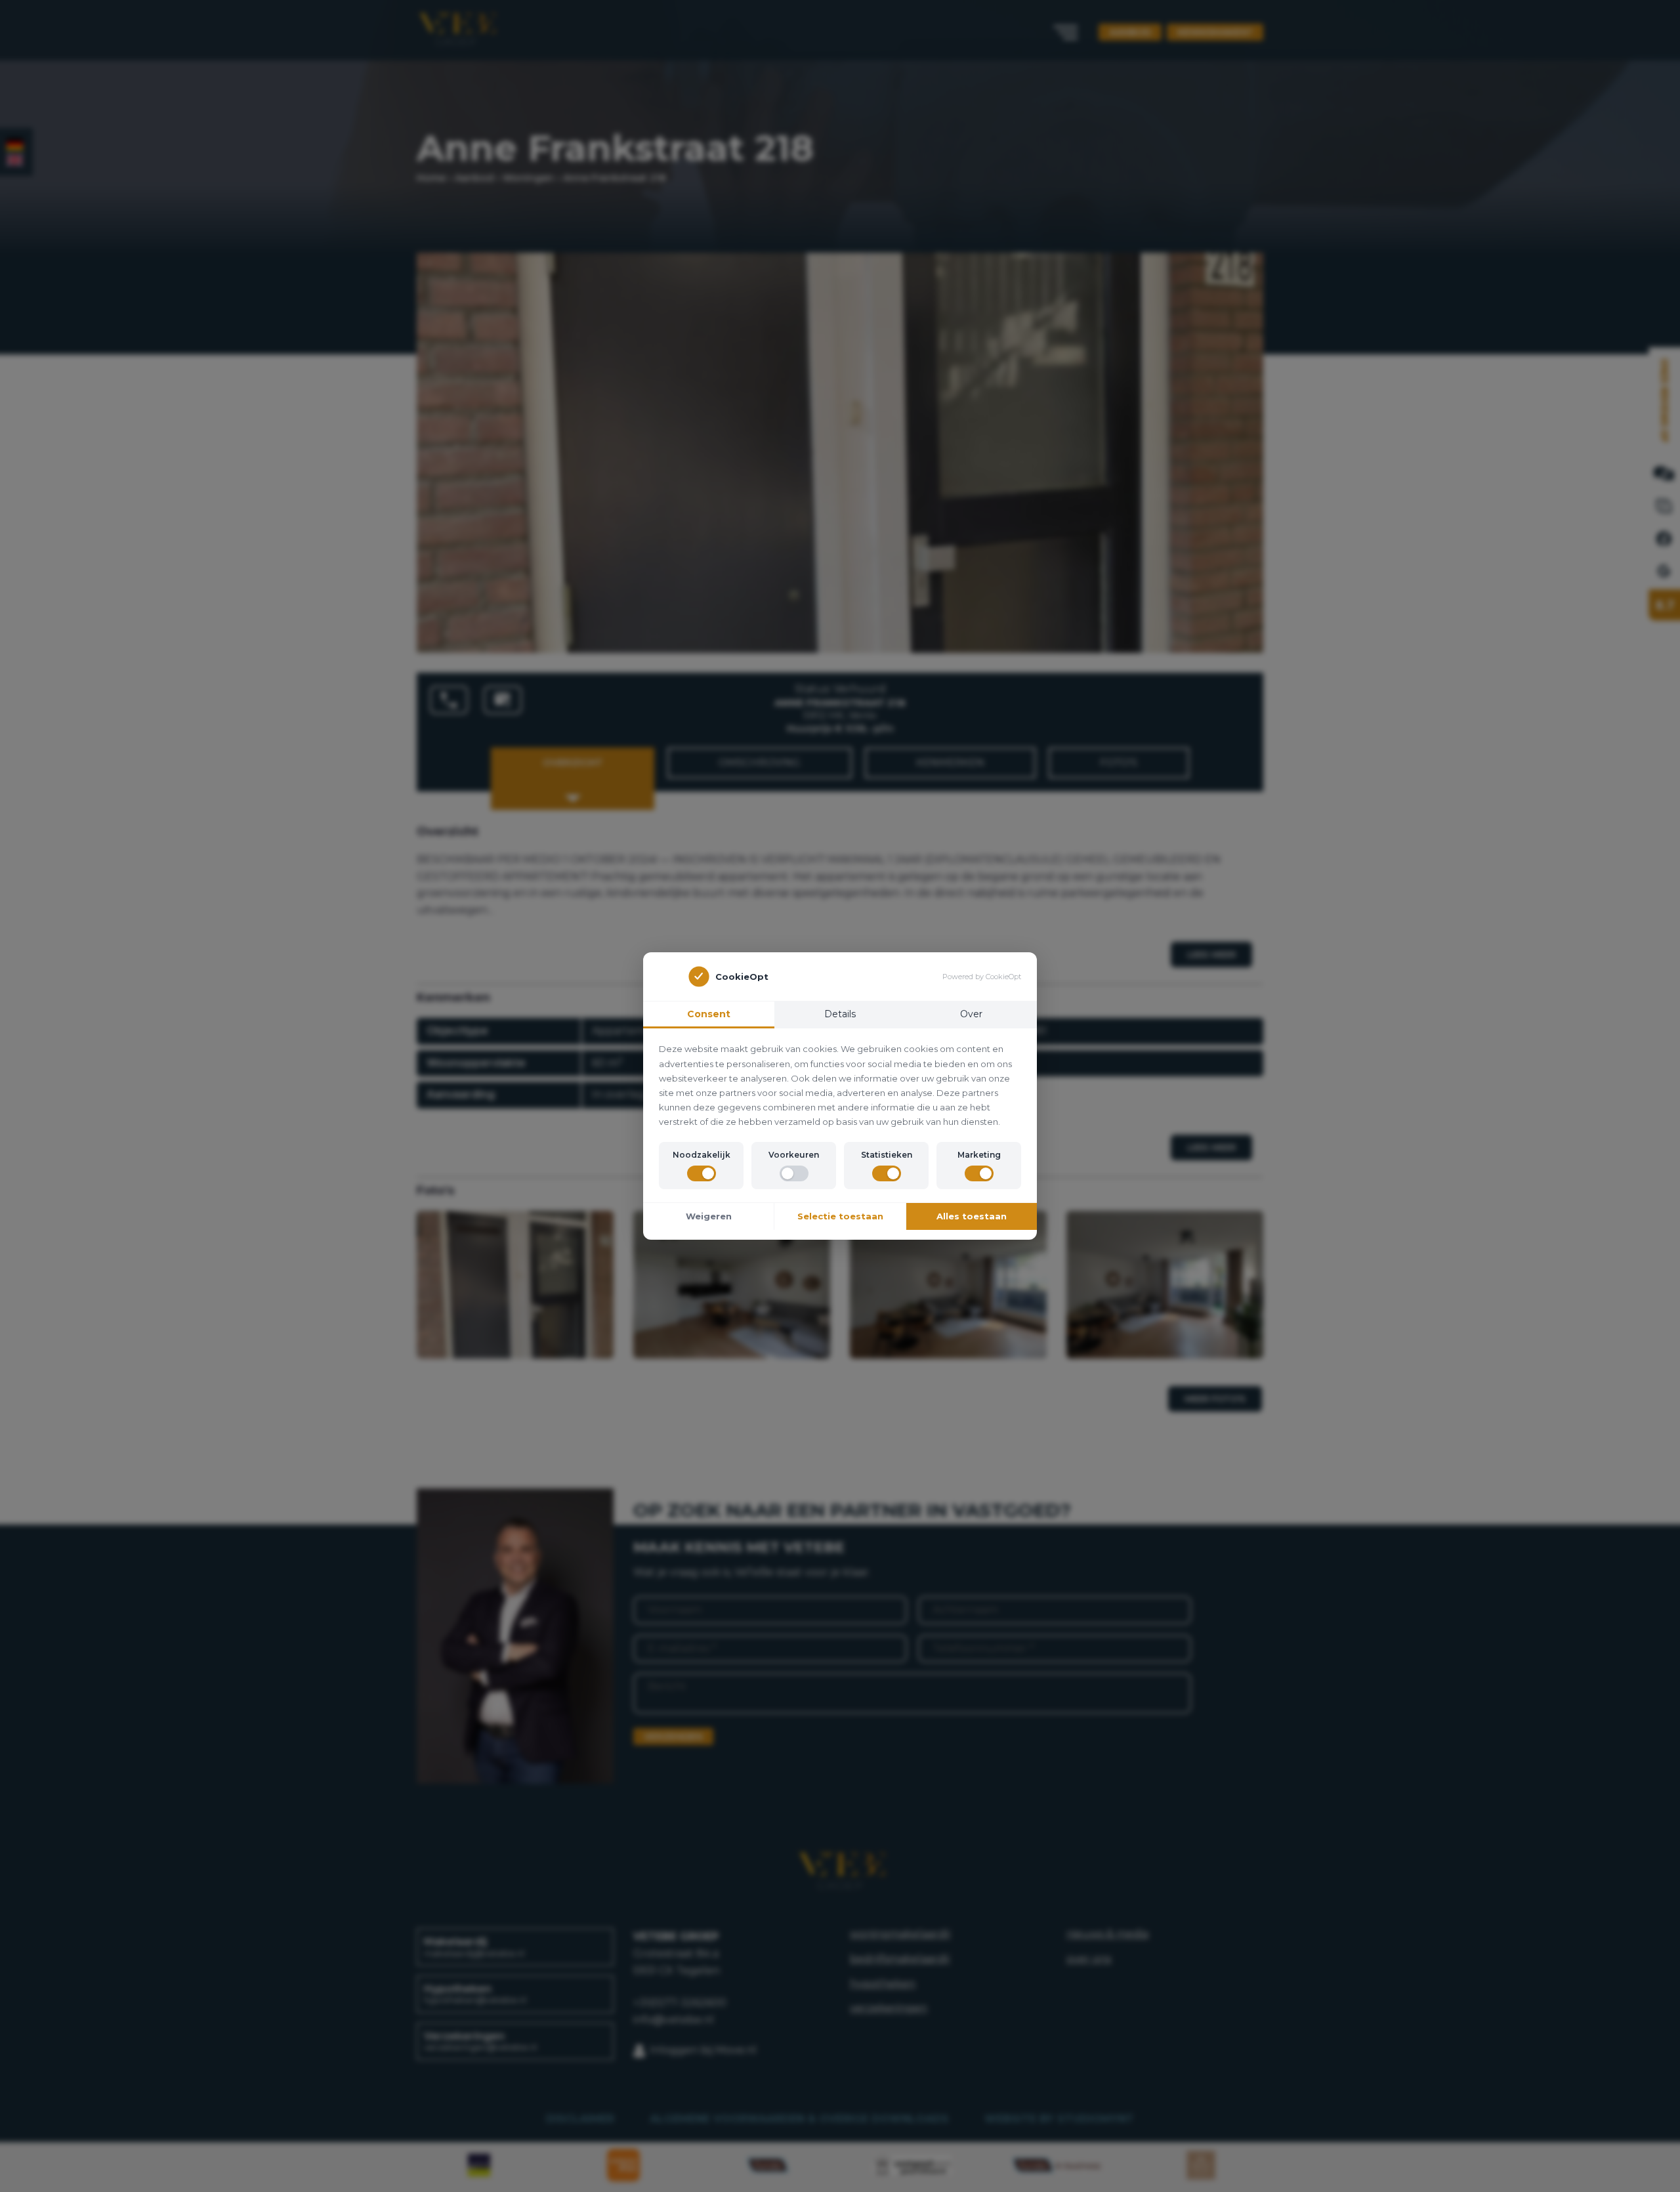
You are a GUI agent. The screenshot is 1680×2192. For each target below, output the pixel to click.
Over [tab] (971, 1014)
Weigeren (709, 1216)
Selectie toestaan (840, 1216)
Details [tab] (840, 1014)
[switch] (702, 1173)
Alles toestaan (972, 1216)
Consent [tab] (709, 1014)
